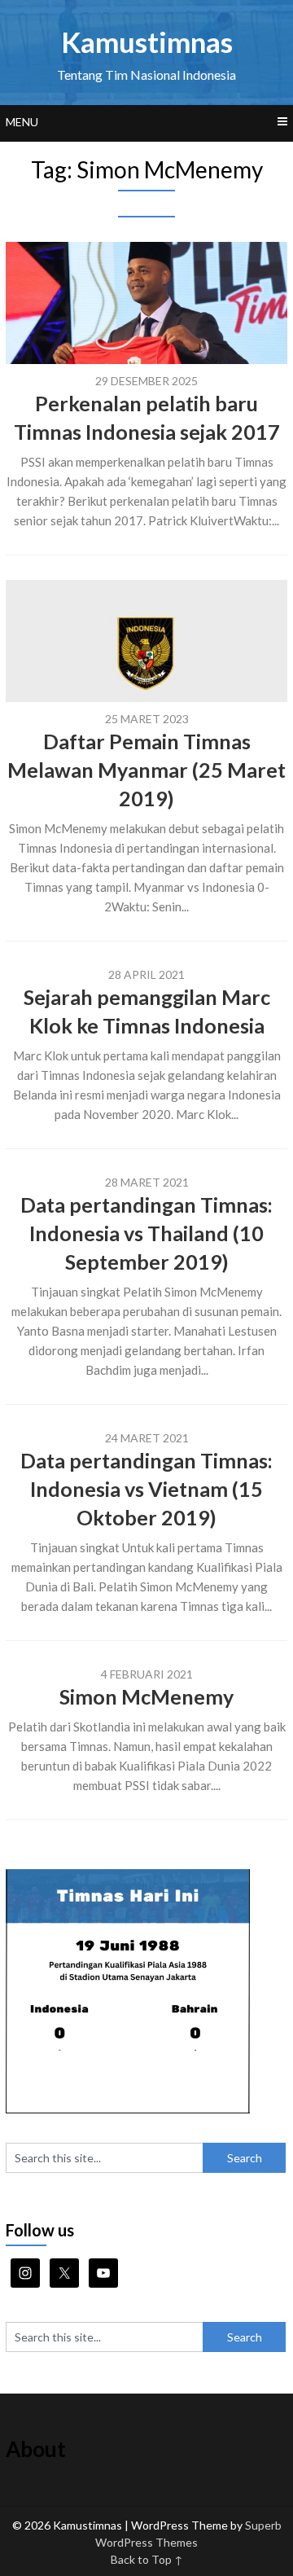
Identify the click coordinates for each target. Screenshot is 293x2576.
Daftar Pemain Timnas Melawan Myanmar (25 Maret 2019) (146, 770)
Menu (22, 122)
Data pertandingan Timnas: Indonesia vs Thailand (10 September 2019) (146, 1233)
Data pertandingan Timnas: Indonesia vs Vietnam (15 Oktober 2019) (146, 1489)
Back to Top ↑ (147, 2559)
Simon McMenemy (146, 1696)
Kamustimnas (147, 42)
